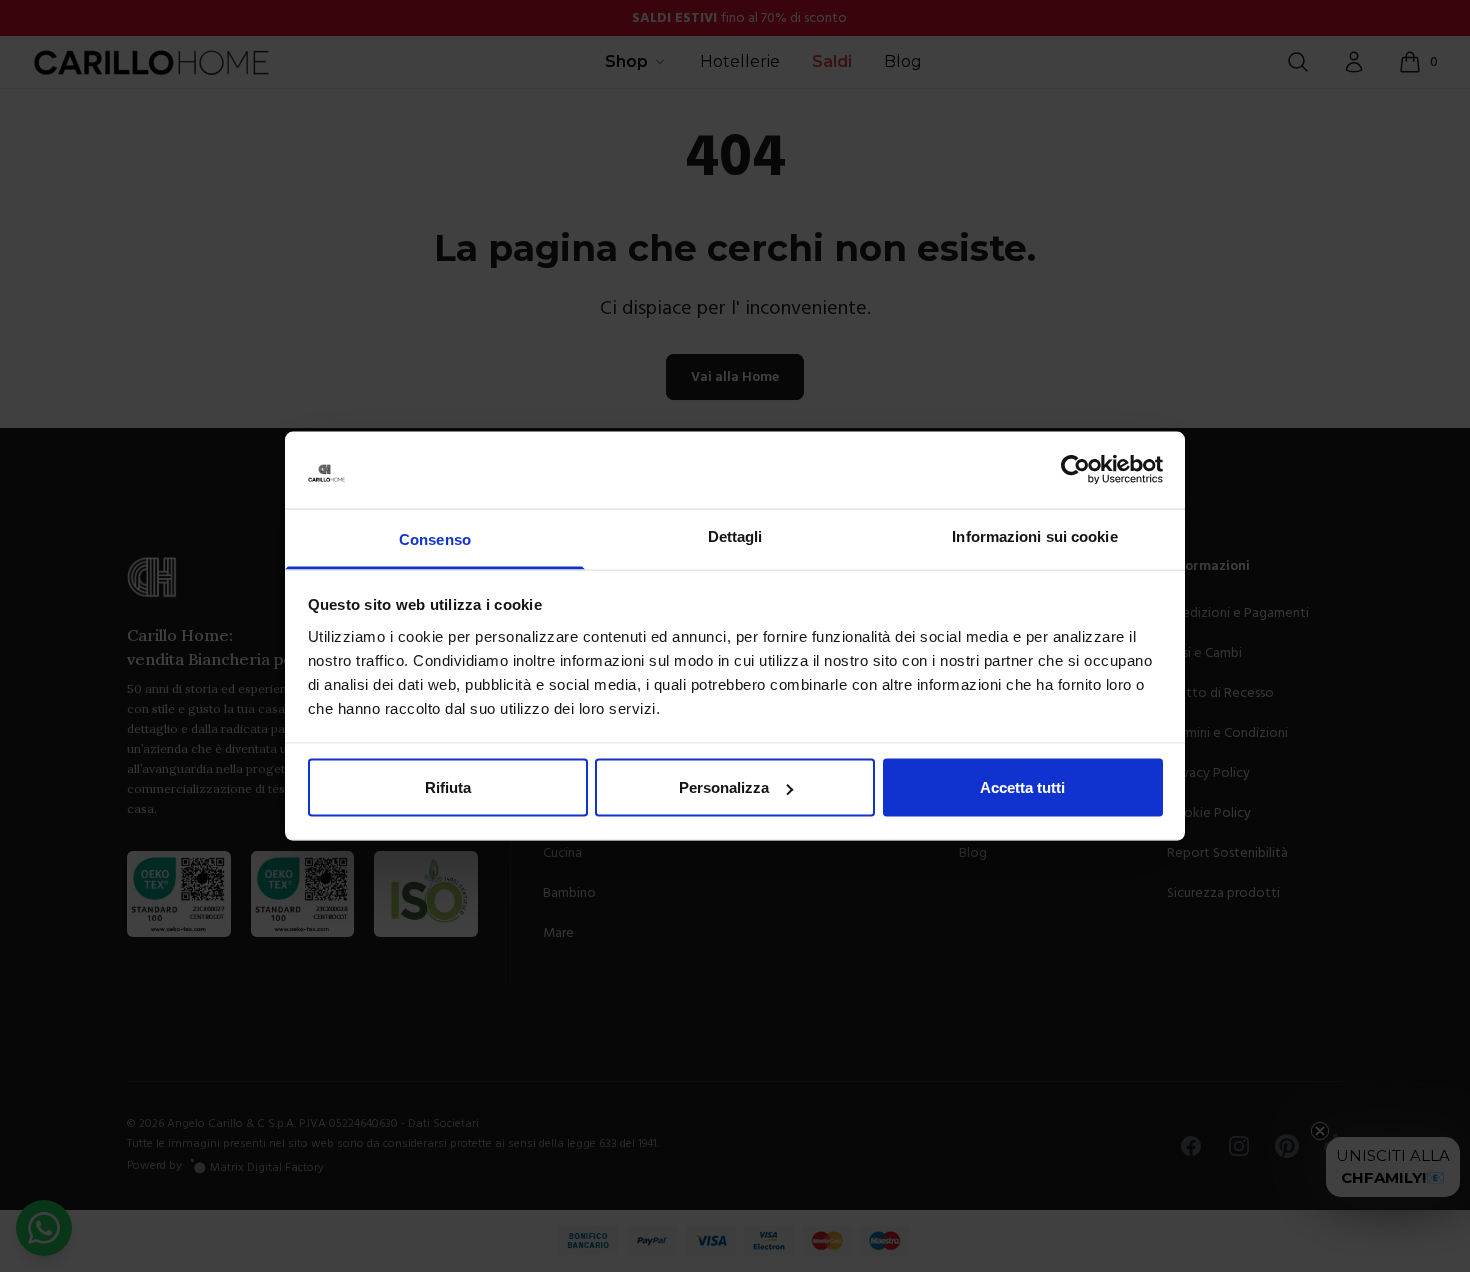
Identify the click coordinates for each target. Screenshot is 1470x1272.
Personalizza (724, 787)
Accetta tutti (1022, 787)
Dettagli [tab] (735, 535)
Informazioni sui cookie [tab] (1034, 535)
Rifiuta (448, 787)
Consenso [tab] (435, 538)
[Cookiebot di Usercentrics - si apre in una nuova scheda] (1075, 470)
